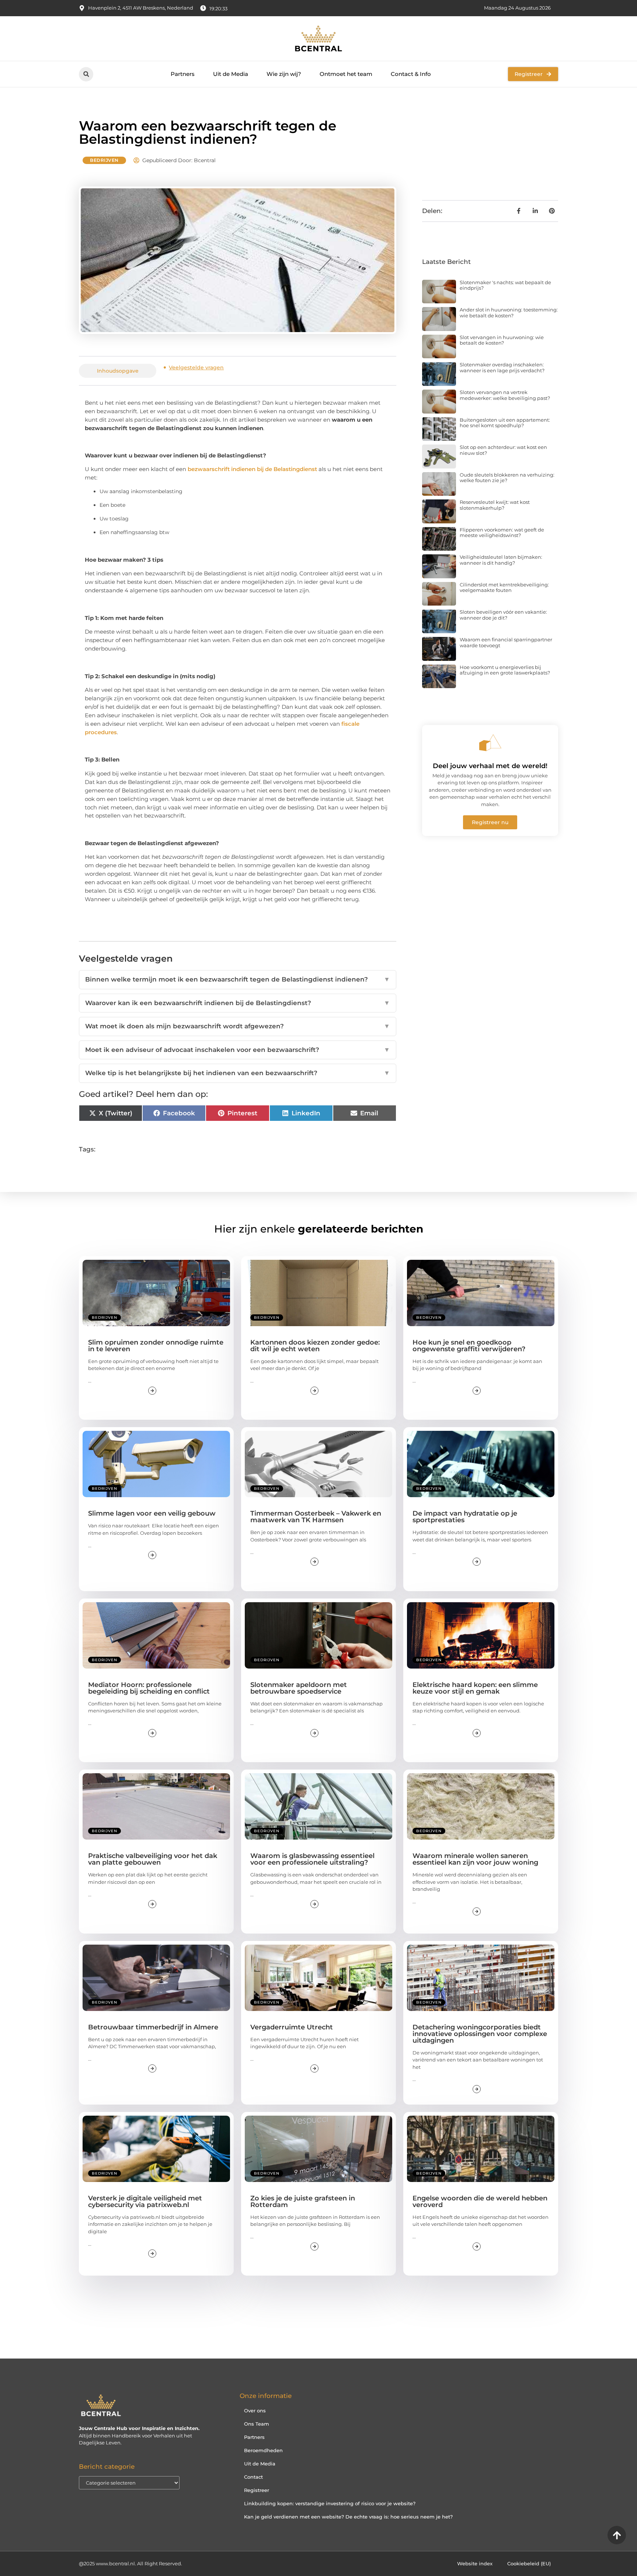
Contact (253, 2477)
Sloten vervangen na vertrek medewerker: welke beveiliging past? (505, 395)
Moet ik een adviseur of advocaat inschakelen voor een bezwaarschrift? (238, 1050)
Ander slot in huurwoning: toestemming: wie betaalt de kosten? (509, 313)
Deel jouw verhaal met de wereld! (490, 766)
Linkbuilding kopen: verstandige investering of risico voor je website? (330, 2503)
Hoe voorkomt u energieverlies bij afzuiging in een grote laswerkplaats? (505, 670)
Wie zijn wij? (284, 74)
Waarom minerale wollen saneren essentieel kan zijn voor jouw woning (475, 1859)
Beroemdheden (263, 2450)
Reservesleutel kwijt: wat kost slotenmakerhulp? (495, 505)
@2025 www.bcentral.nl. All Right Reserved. (130, 2563)
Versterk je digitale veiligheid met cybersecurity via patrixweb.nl (145, 2202)
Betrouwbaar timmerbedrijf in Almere (153, 2027)
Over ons (255, 2411)
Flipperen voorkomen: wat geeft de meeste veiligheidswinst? (502, 533)
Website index (475, 2563)
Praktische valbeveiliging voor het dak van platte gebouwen (153, 1859)
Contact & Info (411, 74)
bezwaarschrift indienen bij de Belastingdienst (252, 469)
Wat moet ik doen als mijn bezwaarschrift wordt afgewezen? (238, 1026)
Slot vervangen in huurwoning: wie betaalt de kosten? (502, 340)
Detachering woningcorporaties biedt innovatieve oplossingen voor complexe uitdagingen (480, 2034)
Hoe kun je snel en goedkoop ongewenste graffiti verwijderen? (469, 1346)
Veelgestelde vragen (196, 367)
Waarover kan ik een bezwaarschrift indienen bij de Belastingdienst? (238, 1003)
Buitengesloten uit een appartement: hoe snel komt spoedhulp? (505, 423)
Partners (183, 74)
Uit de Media (231, 74)
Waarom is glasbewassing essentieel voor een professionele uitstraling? (312, 1859)
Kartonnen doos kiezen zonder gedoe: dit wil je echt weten (315, 1346)
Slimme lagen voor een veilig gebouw (152, 1513)
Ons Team (257, 2424)
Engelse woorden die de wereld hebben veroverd (480, 2202)
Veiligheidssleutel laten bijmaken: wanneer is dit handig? (501, 560)
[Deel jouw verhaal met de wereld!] (490, 743)
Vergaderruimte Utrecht (292, 2027)
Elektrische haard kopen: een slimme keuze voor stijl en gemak (475, 1688)
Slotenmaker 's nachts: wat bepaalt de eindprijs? (505, 285)
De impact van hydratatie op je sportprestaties (465, 1517)
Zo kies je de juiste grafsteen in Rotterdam (303, 2202)
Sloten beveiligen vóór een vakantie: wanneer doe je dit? (503, 615)
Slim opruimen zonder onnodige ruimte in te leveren (156, 1346)
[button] (86, 74)
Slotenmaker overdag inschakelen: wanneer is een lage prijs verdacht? (502, 367)
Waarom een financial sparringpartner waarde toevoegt (506, 642)
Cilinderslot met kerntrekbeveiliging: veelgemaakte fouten (504, 588)
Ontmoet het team (346, 74)
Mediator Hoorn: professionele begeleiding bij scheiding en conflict (149, 1688)
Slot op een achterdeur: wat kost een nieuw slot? (503, 450)
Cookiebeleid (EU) (529, 2563)
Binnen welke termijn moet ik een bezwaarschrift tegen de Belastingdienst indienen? (238, 979)
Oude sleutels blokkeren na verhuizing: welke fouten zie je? (507, 478)
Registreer (257, 2490)
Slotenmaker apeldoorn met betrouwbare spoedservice (299, 1688)
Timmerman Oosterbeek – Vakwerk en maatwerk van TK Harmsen (316, 1517)
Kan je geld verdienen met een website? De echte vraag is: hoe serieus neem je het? (348, 2517)
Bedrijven (104, 160)
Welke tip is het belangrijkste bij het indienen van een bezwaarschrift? (238, 1073)
